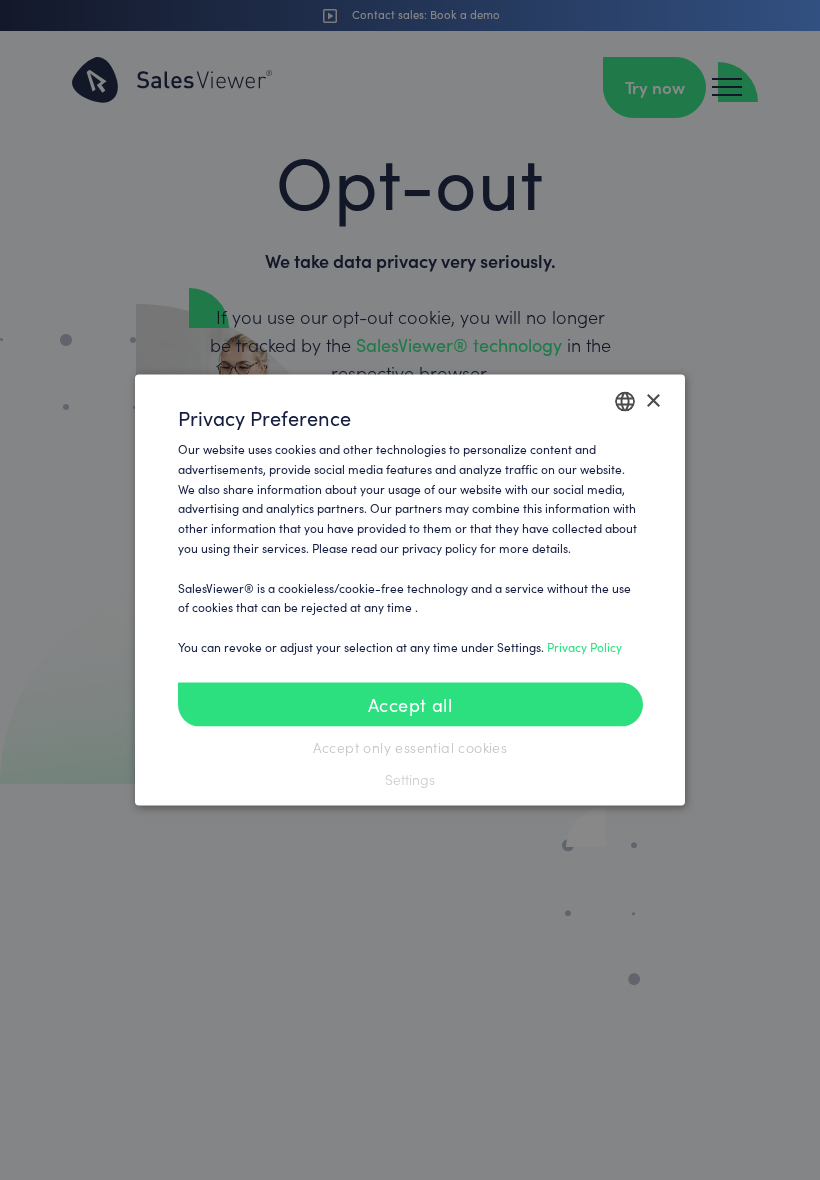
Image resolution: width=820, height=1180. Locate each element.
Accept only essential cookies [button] (410, 746)
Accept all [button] (410, 704)
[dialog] (410, 590)
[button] (410, 779)
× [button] (652, 400)
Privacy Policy (584, 647)
